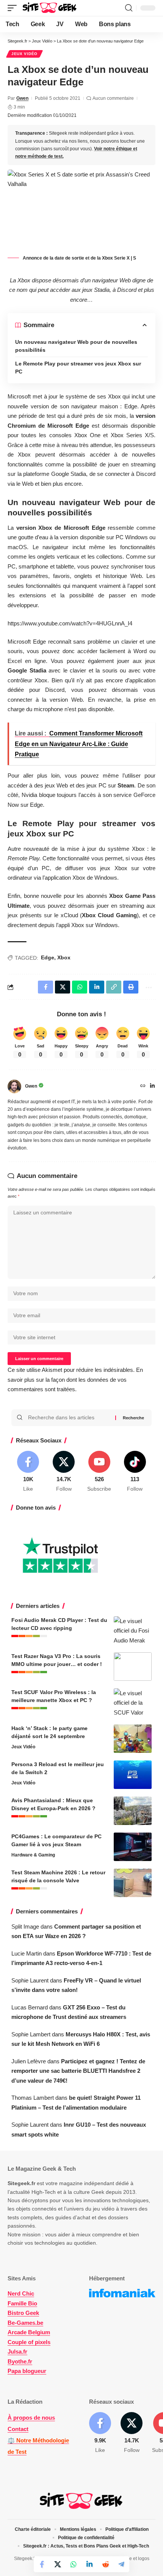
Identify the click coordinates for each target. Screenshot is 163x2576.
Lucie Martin (27, 1953)
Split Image (25, 1926)
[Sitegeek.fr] (50, 8)
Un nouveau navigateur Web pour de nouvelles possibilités (76, 346)
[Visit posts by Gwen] (14, 1086)
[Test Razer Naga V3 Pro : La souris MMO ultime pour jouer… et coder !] (133, 1667)
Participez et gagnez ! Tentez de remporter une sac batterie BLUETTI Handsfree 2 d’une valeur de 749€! (78, 2071)
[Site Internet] (143, 1086)
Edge (48, 957)
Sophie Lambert (31, 2034)
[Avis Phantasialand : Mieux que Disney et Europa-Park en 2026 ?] (133, 1811)
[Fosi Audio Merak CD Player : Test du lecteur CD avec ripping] (133, 1630)
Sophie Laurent (30, 1980)
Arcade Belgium (29, 2332)
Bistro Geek (23, 2313)
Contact (18, 2429)
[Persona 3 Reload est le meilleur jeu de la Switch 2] (133, 1775)
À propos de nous (31, 2418)
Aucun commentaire (113, 98)
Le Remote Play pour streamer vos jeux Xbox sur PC (78, 368)
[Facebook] (28, 1472)
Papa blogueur (27, 2371)
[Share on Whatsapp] (74, 2564)
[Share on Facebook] (42, 2564)
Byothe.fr (20, 2361)
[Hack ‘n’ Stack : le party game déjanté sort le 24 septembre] (133, 1739)
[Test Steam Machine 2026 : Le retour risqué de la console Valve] (133, 1883)
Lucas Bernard (30, 2007)
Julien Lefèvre (29, 2061)
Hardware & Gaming (33, 1855)
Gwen (22, 98)
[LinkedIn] (152, 1086)
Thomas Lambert (33, 2098)
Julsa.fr (17, 2352)
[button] (14, 8)
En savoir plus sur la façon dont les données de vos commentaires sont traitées (75, 1379)
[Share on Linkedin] (89, 2564)
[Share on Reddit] (105, 2564)
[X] (64, 1472)
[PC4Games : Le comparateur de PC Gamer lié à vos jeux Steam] (133, 1847)
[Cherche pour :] (69, 1418)
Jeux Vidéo (24, 54)
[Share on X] (58, 2564)
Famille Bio (22, 2303)
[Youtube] (100, 1472)
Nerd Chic (21, 2293)
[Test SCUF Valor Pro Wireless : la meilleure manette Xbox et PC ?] (133, 1703)
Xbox (64, 957)
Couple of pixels (29, 2342)
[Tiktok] (135, 1472)
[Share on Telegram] (121, 2564)
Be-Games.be (25, 2323)
